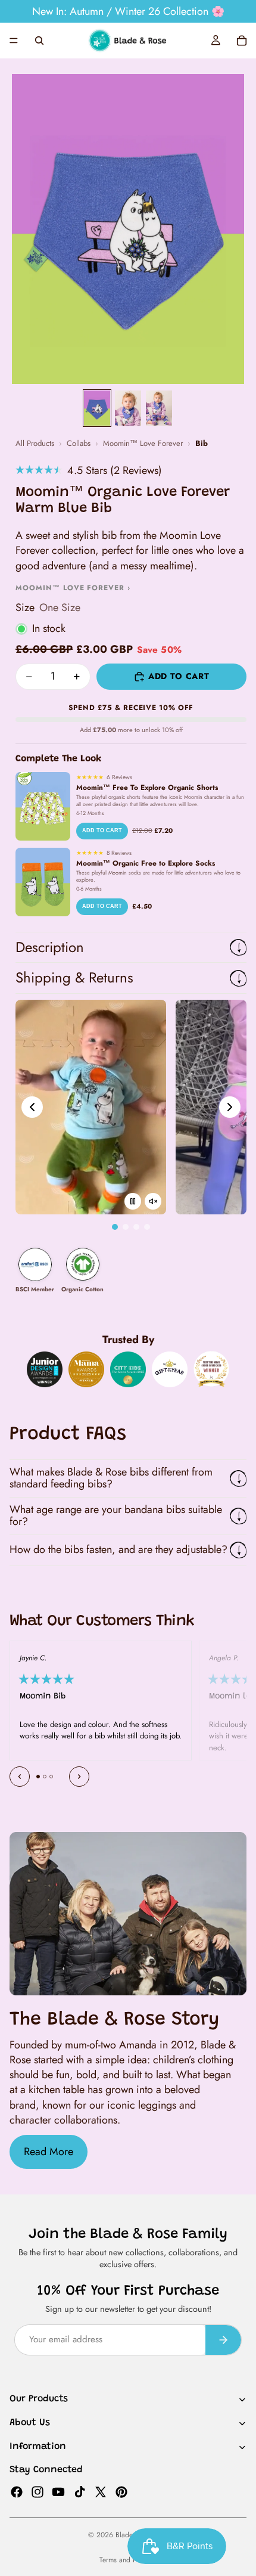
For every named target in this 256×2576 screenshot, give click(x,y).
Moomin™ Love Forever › (73, 588)
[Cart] (242, 41)
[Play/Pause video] (133, 1201)
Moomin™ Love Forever (143, 444)
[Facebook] (17, 2491)
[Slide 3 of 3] (159, 408)
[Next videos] (230, 1107)
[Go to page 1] (115, 1227)
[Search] (39, 41)
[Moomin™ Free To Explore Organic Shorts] (43, 806)
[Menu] (14, 41)
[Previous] (20, 1777)
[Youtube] (58, 2491)
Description (50, 947)
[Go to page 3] (136, 1227)
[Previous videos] (32, 1107)
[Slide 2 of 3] (128, 408)
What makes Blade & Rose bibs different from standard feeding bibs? (111, 1478)
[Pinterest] (121, 2491)
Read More (49, 2152)
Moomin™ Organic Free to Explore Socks (146, 863)
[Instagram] (38, 2491)
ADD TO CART (102, 830)
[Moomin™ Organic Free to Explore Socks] (43, 882)
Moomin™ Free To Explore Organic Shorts (147, 788)
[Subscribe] (223, 2340)
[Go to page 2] (126, 1227)
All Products (35, 444)
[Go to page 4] (147, 1227)
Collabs (79, 444)
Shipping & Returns (74, 977)
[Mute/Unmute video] (153, 1201)
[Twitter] (101, 2491)
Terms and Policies (128, 2560)
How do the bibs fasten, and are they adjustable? (118, 1549)
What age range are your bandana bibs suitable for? (116, 1515)
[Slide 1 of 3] (97, 408)
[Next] (79, 1777)
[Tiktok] (80, 2491)
